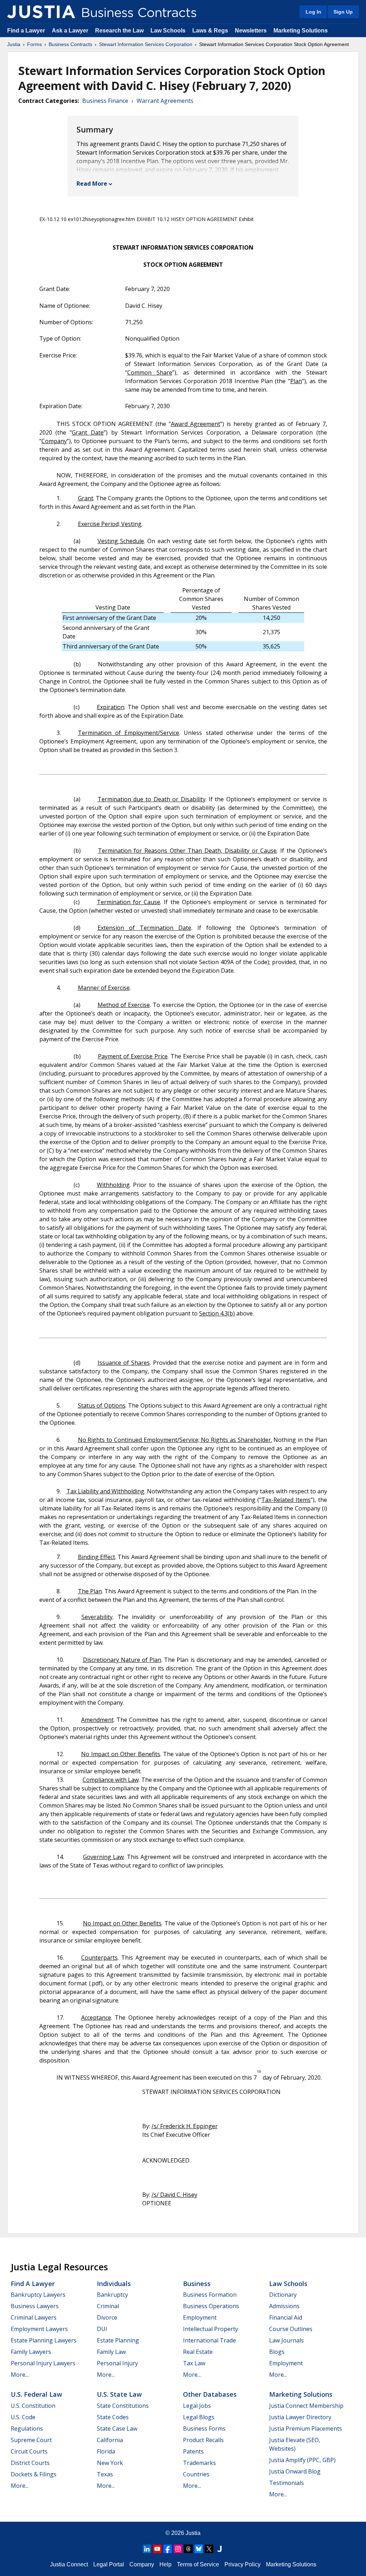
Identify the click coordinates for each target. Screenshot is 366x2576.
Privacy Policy (243, 2564)
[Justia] (41, 12)
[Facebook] (168, 2549)
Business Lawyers (35, 2306)
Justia (14, 44)
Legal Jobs (197, 2406)
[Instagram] (178, 2549)
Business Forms (204, 2429)
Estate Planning (118, 2340)
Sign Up (343, 12)
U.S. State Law (119, 2394)
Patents (193, 2451)
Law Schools (168, 31)
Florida (106, 2451)
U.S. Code (23, 2417)
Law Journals (286, 2340)
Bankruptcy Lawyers (38, 2295)
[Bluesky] (199, 2549)
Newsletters (251, 31)
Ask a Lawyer (71, 31)
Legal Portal (109, 2564)
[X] (209, 2549)
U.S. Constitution (33, 2406)
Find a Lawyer (26, 31)
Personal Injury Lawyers (43, 2363)
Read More (92, 184)
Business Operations (211, 2306)
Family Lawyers (31, 2352)
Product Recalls (203, 2440)
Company (142, 2564)
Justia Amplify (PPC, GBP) (302, 2460)
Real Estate (198, 2352)
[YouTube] (157, 2549)
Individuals (114, 2284)
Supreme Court (31, 2440)
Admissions (284, 2306)
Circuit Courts (29, 2451)
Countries (196, 2474)
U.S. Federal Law (36, 2394)
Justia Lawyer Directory (300, 2417)
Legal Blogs (199, 2417)
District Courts (30, 2463)
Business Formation (210, 2295)
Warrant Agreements (165, 101)
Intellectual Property (211, 2329)
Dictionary (283, 2295)
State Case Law (117, 2429)
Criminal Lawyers (34, 2317)
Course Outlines (291, 2329)
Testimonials (286, 2483)
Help (165, 2564)
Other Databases (210, 2394)
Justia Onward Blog (295, 2471)
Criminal (108, 2306)
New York (110, 2463)
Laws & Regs (210, 31)
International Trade (209, 2340)
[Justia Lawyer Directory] (219, 2549)
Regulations (27, 2429)
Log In (313, 12)
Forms (34, 44)
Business (197, 2284)
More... (20, 2375)
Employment (200, 2317)
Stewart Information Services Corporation (146, 44)
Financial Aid (286, 2317)
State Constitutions (123, 2406)
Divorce (107, 2317)
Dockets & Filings (34, 2474)
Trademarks (199, 2463)
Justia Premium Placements (306, 2429)
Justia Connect (69, 2564)
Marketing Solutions (301, 31)
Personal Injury (117, 2363)
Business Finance (105, 101)
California (110, 2440)
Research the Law (119, 31)
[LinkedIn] (147, 2549)
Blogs (277, 2352)
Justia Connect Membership (306, 2406)
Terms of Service (198, 2564)
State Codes (113, 2417)
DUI (102, 2329)
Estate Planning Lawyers (44, 2340)
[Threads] (188, 2549)
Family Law (111, 2352)
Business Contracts (70, 44)
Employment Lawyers (39, 2329)
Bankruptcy (112, 2295)
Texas (105, 2474)
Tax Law (194, 2363)
